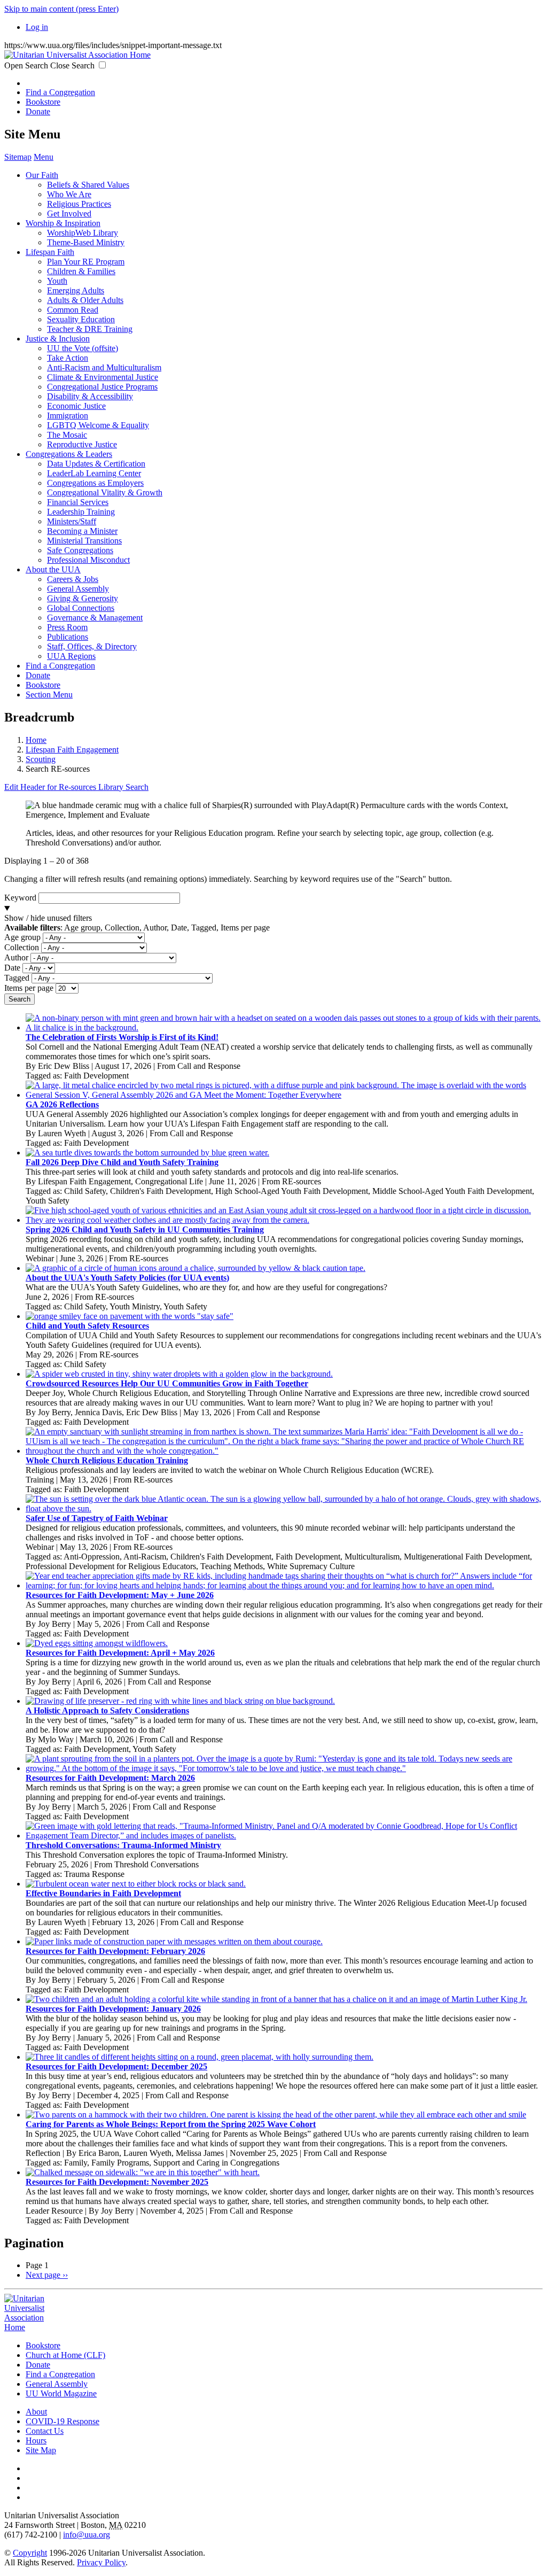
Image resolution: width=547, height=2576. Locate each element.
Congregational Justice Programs (102, 387)
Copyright (30, 2553)
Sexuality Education (81, 319)
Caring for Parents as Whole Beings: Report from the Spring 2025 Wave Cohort (171, 2124)
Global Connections (81, 608)
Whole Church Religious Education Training (107, 1460)
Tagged (17, 978)
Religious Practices (79, 204)
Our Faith (42, 175)
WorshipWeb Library (83, 233)
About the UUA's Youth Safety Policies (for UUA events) (127, 1278)
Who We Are (69, 194)
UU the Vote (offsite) (83, 348)
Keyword (20, 898)
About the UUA (53, 569)
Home (36, 740)
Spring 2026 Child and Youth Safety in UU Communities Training (145, 1229)
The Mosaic (67, 435)
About (36, 2412)
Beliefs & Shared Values (88, 185)
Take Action (68, 358)
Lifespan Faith (50, 252)
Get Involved (69, 214)
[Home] (77, 55)
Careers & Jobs (73, 579)
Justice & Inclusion (58, 339)
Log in (37, 27)
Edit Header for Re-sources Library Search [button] (76, 787)
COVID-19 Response (62, 2421)
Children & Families (81, 271)
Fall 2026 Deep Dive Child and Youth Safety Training (122, 1162)
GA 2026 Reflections (62, 1104)
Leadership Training (81, 512)
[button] (273, 918)
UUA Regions (71, 656)
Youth (57, 281)
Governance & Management (95, 618)
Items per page (29, 988)
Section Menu (49, 695)
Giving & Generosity (83, 598)
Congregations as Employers (95, 483)
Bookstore (43, 102)
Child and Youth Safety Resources (87, 1326)
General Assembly (78, 589)
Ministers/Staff (72, 521)
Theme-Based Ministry (86, 242)
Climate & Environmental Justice (103, 377)
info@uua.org (87, 2535)
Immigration (68, 416)
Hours (36, 2441)
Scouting (41, 759)
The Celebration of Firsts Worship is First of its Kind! (122, 1037)
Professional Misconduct (88, 560)
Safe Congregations (80, 550)
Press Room (67, 627)
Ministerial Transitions (84, 541)
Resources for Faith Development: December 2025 (116, 2066)
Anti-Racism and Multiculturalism (104, 367)
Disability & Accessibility (90, 396)
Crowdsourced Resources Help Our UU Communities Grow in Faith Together (167, 1383)
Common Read (73, 310)
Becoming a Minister (82, 531)
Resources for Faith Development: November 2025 (117, 2182)
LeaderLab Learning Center (94, 473)
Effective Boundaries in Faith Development (103, 1893)
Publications (68, 637)
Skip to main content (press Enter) (61, 9)
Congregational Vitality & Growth (105, 492)
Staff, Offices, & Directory (92, 646)
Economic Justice (76, 406)
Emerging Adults (76, 290)
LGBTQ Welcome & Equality (98, 425)
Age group (22, 937)
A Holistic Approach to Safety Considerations (107, 1710)
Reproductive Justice (82, 444)
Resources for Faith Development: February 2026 (115, 1951)
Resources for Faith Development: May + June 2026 (120, 1595)
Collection (22, 947)
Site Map (41, 2450)
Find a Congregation (60, 92)
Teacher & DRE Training (90, 329)
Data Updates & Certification (96, 464)
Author (16, 957)
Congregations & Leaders (69, 454)
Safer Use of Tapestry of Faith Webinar (97, 1518)
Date (12, 968)
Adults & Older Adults (85, 300)
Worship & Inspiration (63, 223)
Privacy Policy (101, 2562)
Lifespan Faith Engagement (72, 750)
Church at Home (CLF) (65, 2355)
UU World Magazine (61, 2393)
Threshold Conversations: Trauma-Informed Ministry (123, 1845)
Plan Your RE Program (86, 262)
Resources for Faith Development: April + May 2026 (120, 1653)
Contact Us (45, 2431)
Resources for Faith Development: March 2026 (110, 1778)
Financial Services (78, 502)
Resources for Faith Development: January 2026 (113, 2009)
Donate (38, 111)
